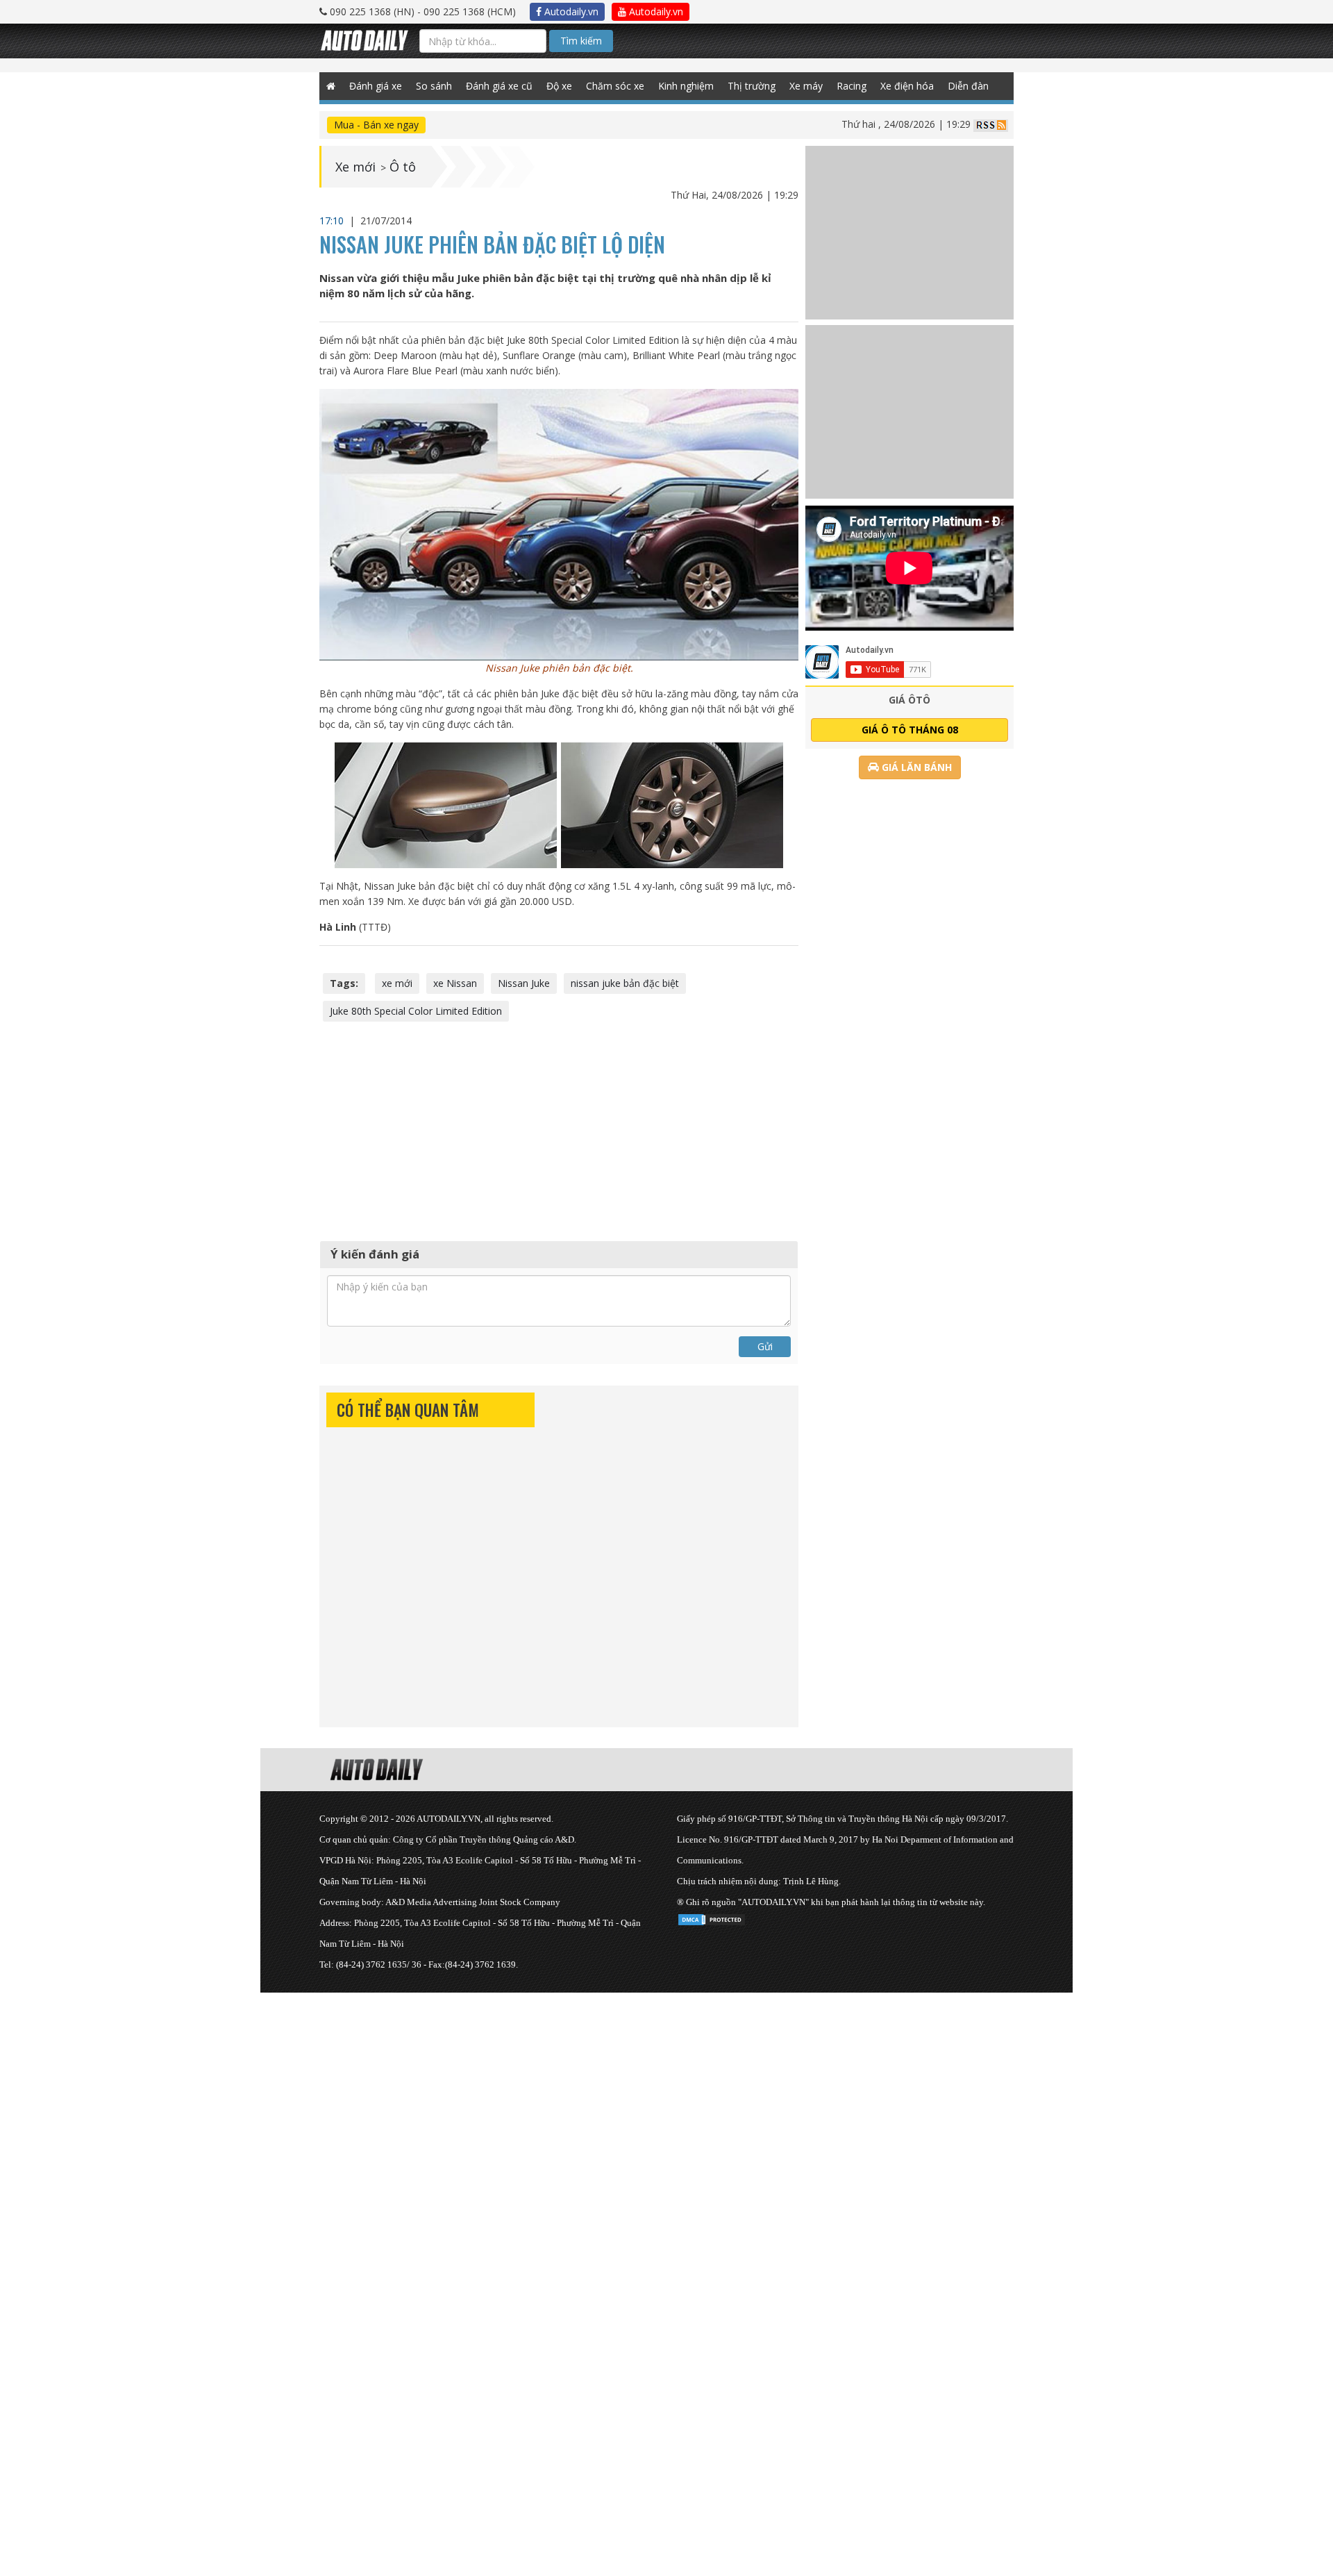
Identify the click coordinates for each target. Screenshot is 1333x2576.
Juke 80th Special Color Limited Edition (416, 1011)
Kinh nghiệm (686, 86)
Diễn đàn (968, 86)
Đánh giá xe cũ (499, 86)
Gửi (765, 1346)
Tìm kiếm (581, 41)
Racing (852, 86)
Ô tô (403, 167)
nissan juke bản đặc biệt (625, 983)
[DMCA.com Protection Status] (712, 1917)
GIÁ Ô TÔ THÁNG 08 (910, 730)
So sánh (434, 86)
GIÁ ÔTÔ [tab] (909, 700)
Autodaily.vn (570, 11)
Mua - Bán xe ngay (376, 125)
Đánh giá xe (376, 86)
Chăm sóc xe (615, 86)
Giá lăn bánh (915, 767)
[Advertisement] (559, 1129)
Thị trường (752, 86)
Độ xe (559, 86)
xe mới (397, 983)
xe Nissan (455, 983)
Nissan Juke (524, 983)
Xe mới (355, 167)
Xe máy (806, 86)
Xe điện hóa (907, 86)
